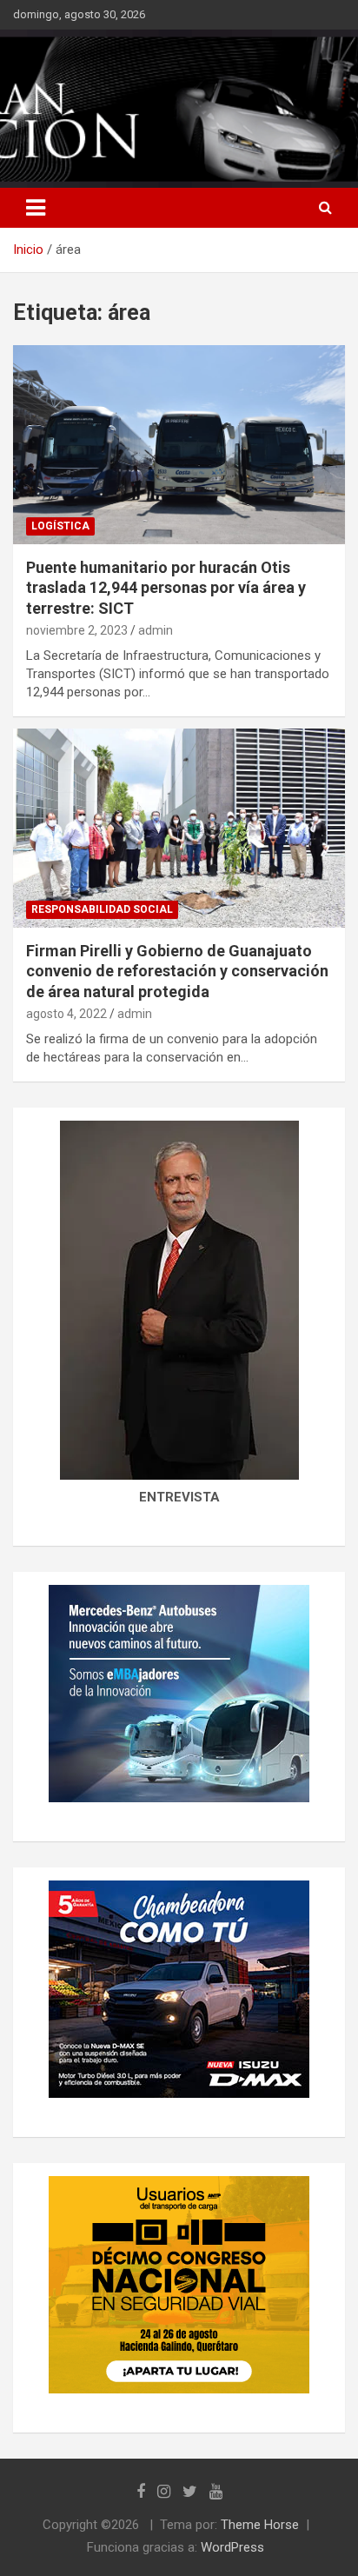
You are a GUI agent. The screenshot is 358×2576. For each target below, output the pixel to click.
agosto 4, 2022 (66, 1014)
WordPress (232, 2547)
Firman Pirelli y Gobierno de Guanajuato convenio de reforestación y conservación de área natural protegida (177, 971)
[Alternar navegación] (36, 208)
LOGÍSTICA (60, 526)
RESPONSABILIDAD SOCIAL (102, 909)
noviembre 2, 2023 (77, 630)
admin (156, 630)
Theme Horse (260, 2525)
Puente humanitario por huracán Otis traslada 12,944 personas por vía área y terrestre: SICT (166, 588)
